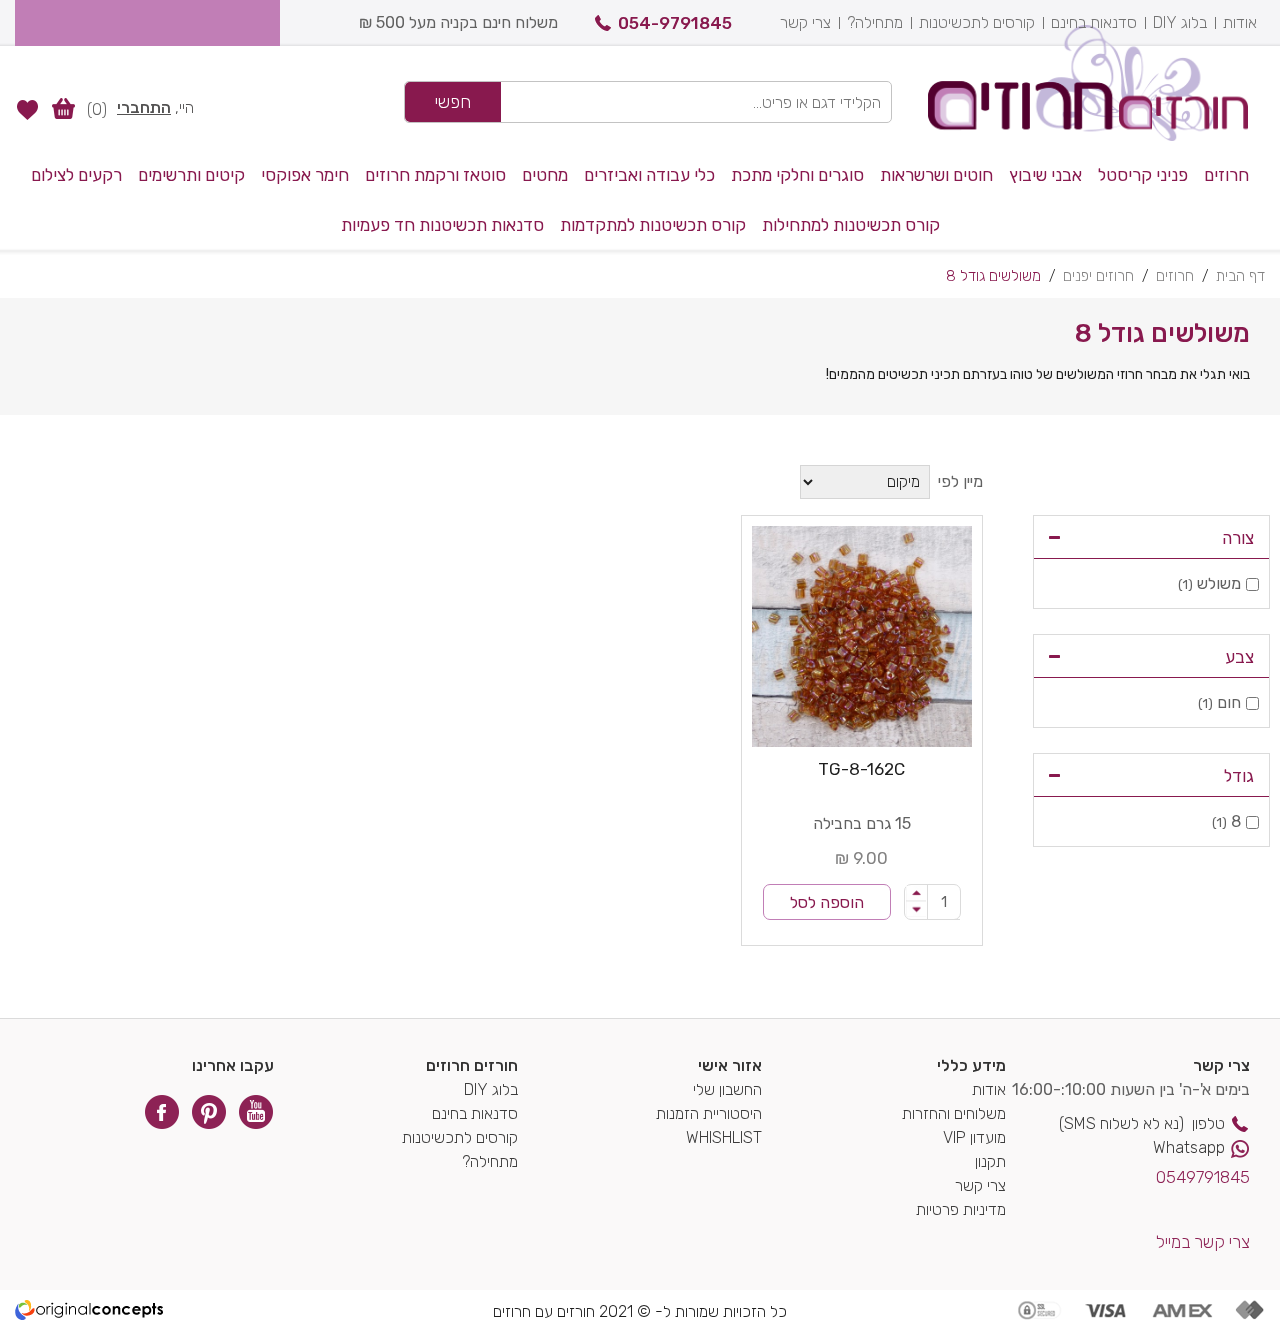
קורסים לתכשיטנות (977, 22)
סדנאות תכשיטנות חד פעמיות (442, 225)
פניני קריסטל (1143, 175)
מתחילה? (875, 22)
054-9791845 (675, 23)
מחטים (545, 175)
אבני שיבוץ (1045, 175)
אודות (1240, 22)
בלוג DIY (1180, 22)
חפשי (453, 102)
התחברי (144, 107)
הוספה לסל (827, 902)
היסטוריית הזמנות (709, 1113)
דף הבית (1240, 276)
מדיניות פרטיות (961, 1209)
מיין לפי (960, 481)
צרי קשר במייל (1203, 1242)
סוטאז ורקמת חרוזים (435, 175)
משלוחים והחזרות (954, 1113)
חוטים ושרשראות (936, 175)
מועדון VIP (974, 1137)
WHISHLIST (724, 1137)
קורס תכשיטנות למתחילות (851, 225)
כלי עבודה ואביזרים (649, 175)
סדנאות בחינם (1094, 22)
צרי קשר (805, 22)
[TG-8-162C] (862, 636)
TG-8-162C (861, 769)
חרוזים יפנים (1098, 276)
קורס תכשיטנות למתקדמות (653, 225)
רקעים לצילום (76, 175)
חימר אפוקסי (305, 175)
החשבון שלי (727, 1089)
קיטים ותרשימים (191, 175)
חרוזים (1226, 175)
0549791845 (1203, 1177)
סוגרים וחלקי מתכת (797, 175)
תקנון (990, 1161)
